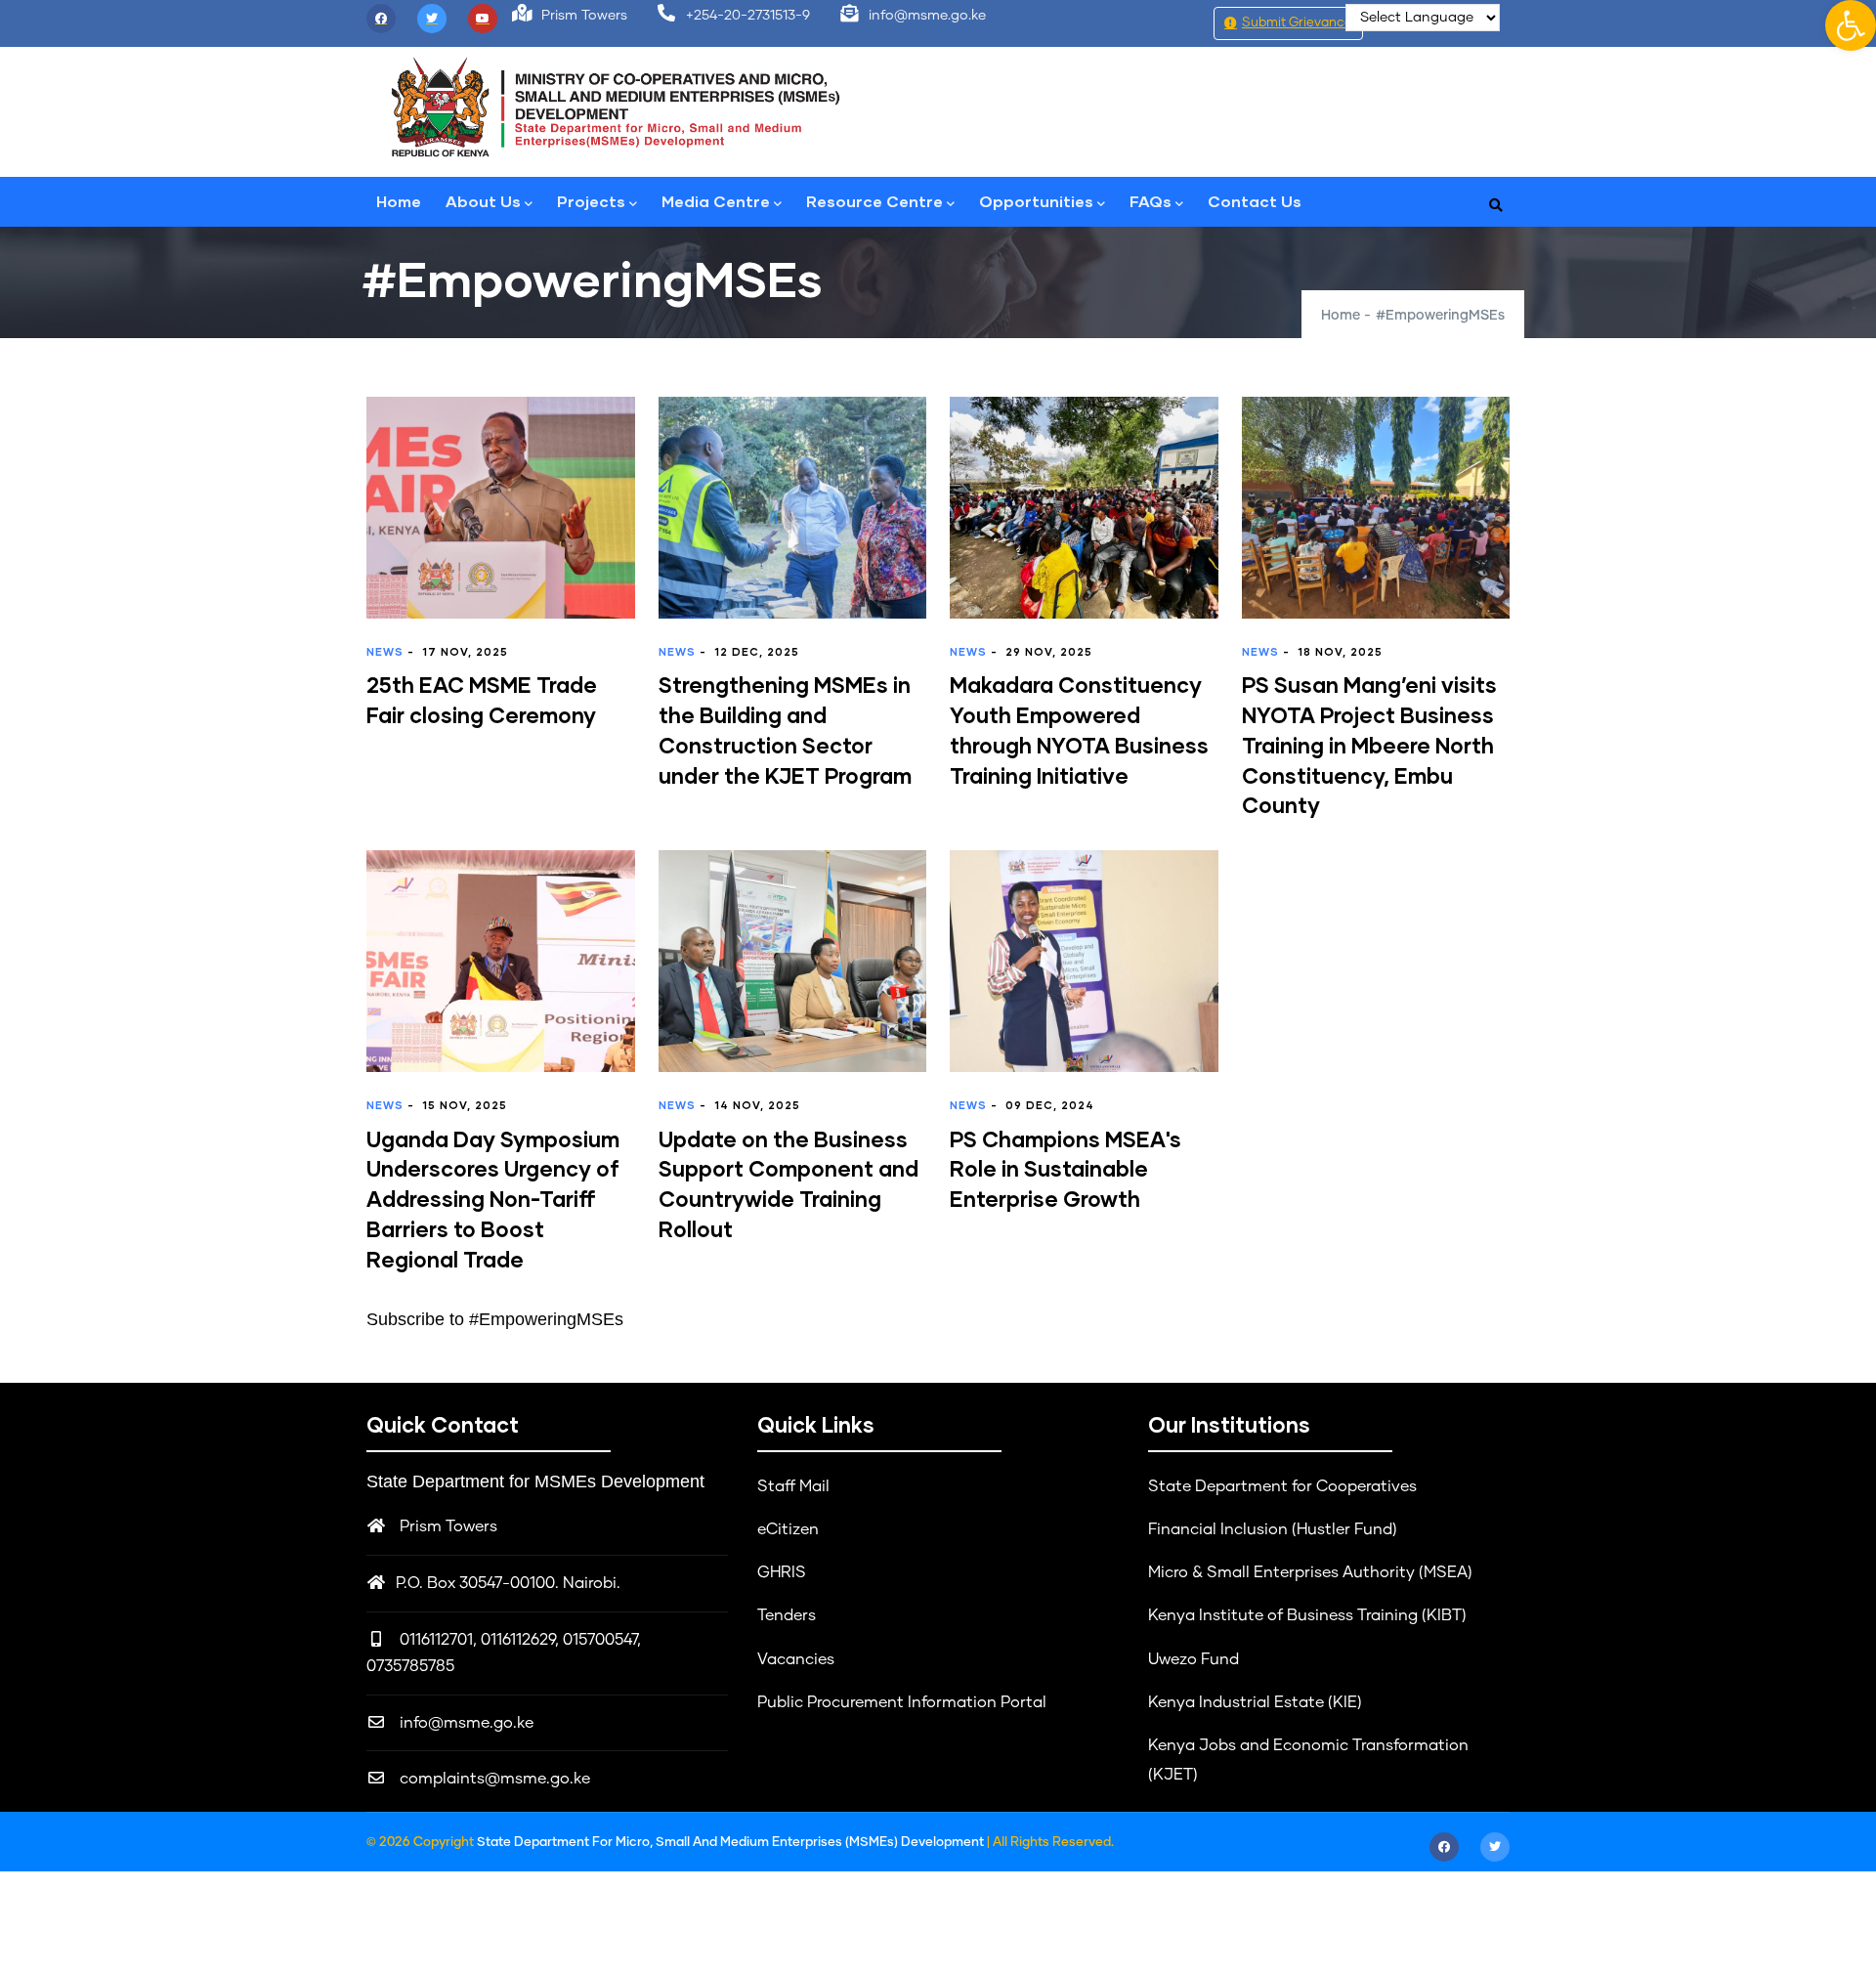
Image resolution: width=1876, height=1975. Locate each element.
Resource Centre (874, 201)
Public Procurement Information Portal (902, 1702)
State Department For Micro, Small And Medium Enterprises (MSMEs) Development (732, 1843)
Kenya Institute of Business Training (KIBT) (1307, 1615)
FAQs (1151, 201)
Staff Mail (793, 1486)
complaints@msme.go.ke (493, 1779)
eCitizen (788, 1529)
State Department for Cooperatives (1282, 1486)
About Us (483, 201)
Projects (591, 201)
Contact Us (1255, 201)
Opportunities (1036, 201)
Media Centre (716, 201)
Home (399, 201)
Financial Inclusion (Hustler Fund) (1273, 1529)
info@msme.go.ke (465, 1723)
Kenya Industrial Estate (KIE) (1255, 1702)
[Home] (616, 107)
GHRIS (782, 1572)
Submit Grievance (1297, 23)
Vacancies (796, 1659)
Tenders (787, 1615)
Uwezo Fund (1194, 1659)
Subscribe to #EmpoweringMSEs (495, 1319)
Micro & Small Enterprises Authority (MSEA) (1310, 1572)
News (385, 651)
